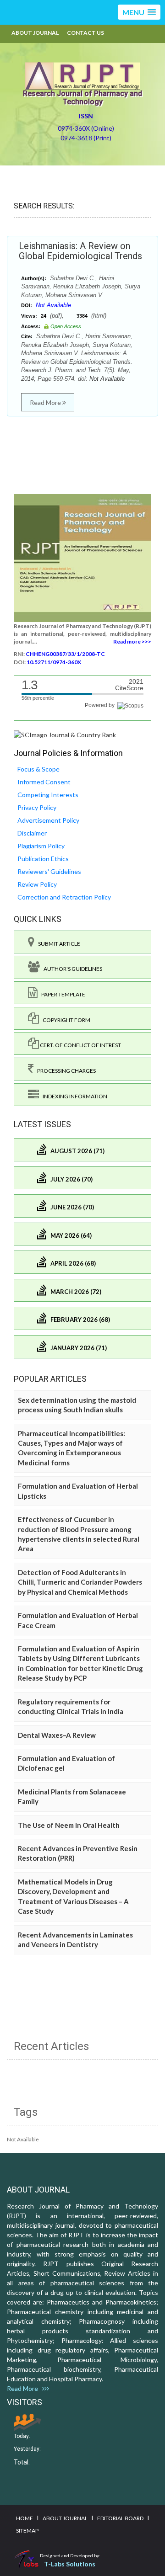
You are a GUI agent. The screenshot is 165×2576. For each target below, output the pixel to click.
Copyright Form (65, 1020)
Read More (46, 402)
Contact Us (85, 33)
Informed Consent (44, 782)
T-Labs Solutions (70, 2564)
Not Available (53, 305)
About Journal (35, 33)
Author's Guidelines (71, 969)
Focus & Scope (38, 769)
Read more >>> (132, 641)
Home (25, 2518)
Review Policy (37, 884)
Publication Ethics (43, 859)
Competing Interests (48, 795)
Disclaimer (32, 833)
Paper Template (61, 994)
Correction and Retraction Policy (64, 897)
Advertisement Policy (48, 820)
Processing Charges (65, 1071)
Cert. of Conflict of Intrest (80, 1045)
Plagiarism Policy (41, 846)
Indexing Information (73, 1096)
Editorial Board (120, 2518)
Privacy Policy (37, 807)
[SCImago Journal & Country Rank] (65, 734)
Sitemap (27, 2531)
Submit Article (57, 944)
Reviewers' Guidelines (49, 871)
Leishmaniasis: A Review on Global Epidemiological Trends (80, 251)
